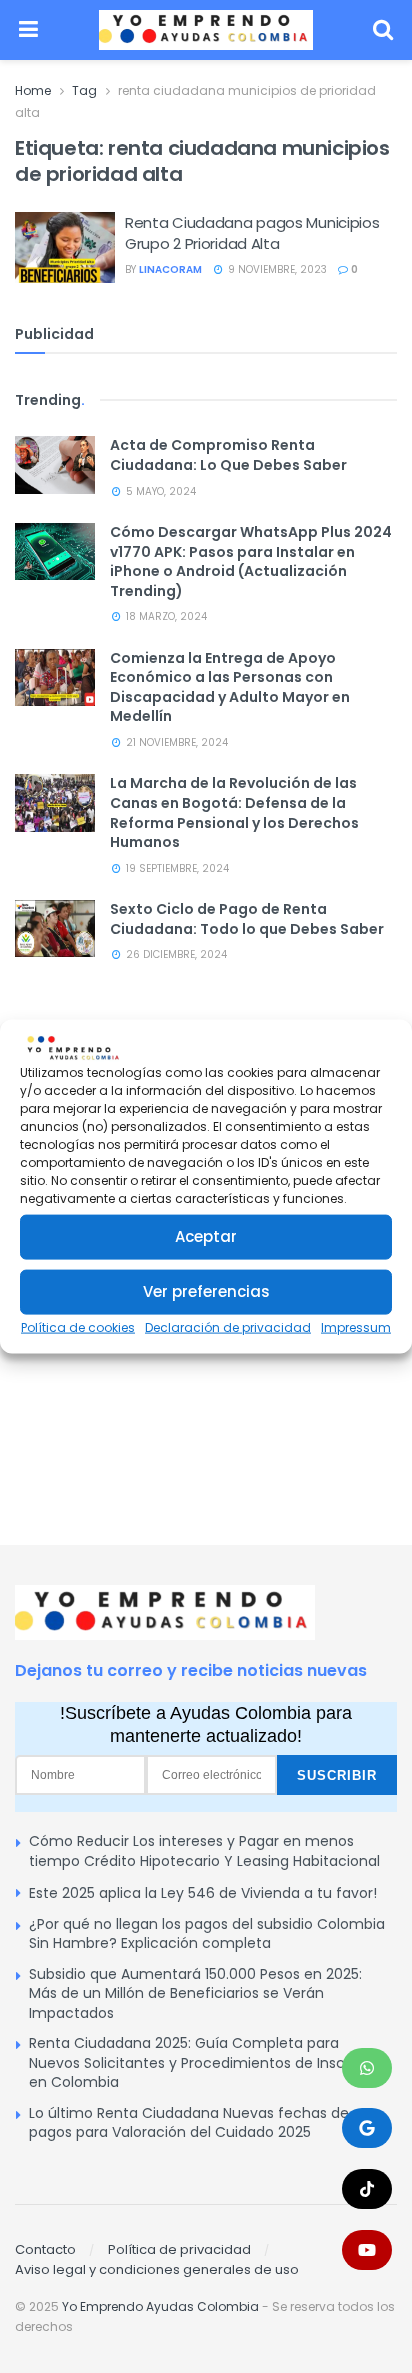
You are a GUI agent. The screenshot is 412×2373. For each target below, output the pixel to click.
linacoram (170, 269)
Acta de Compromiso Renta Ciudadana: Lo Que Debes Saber (228, 455)
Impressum (356, 1327)
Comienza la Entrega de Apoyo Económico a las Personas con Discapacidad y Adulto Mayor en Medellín (230, 687)
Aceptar (206, 1236)
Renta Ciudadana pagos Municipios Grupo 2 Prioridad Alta (252, 233)
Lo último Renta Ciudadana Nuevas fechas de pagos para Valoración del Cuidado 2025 (189, 2123)
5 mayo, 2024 (159, 491)
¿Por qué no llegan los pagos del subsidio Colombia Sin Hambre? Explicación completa (207, 1934)
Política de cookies (78, 1327)
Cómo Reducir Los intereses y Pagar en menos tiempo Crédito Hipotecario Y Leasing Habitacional (204, 1851)
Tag (84, 90)
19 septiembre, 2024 (176, 868)
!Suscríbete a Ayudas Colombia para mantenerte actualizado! (206, 1724)
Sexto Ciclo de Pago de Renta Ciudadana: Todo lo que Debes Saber (247, 919)
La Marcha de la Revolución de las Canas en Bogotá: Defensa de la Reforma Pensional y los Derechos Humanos (234, 812)
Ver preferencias (206, 1291)
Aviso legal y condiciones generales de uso (157, 2269)
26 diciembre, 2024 (175, 954)
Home (33, 90)
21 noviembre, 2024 (175, 742)
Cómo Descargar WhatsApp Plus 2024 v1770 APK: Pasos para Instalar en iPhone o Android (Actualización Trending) (251, 561)
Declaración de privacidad (228, 1327)
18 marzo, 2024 (165, 616)
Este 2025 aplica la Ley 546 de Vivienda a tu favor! (203, 1893)
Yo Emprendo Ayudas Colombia (160, 2306)
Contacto (45, 2249)
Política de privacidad (179, 2249)
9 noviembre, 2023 (276, 269)
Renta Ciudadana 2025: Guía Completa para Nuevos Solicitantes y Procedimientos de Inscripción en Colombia (210, 2062)
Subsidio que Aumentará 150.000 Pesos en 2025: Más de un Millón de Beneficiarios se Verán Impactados (195, 1993)
